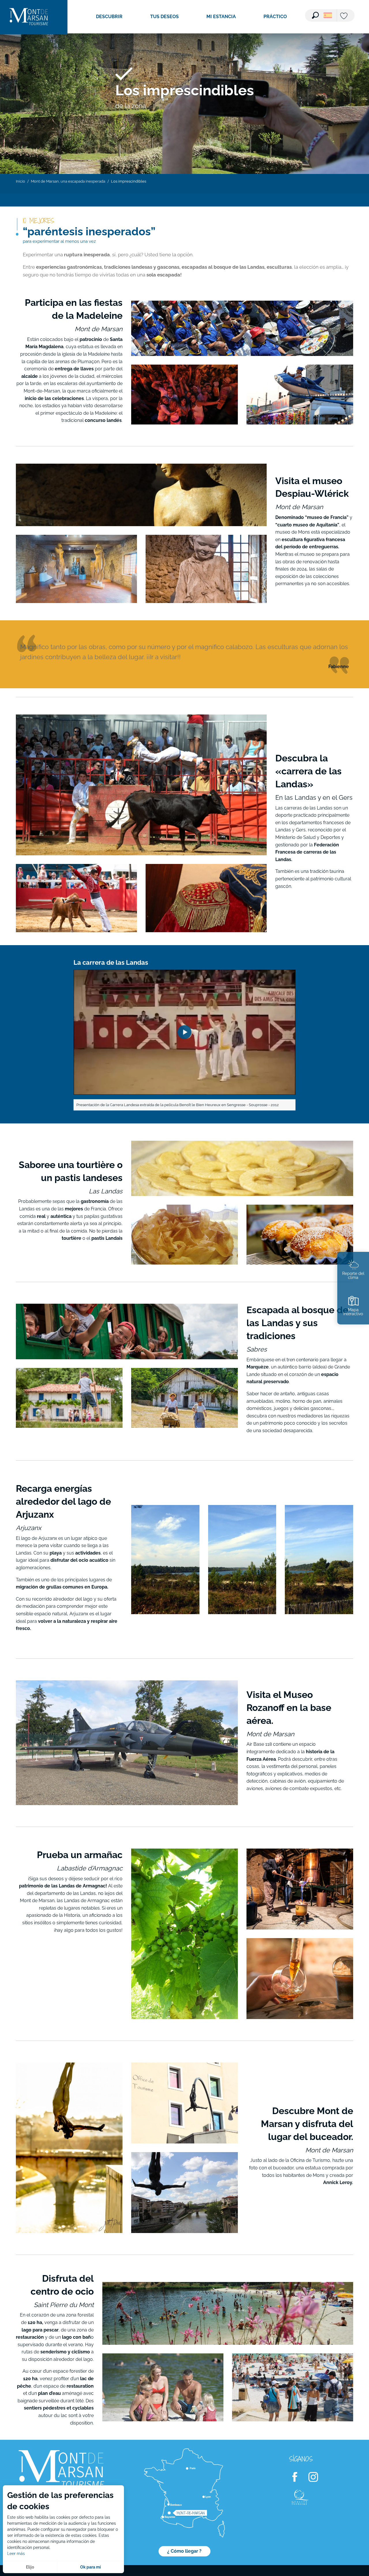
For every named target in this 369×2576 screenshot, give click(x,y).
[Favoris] (344, 16)
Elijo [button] (30, 2567)
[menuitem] (29, 17)
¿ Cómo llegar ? (184, 2551)
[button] (315, 15)
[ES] (328, 15)
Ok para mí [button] (91, 2567)
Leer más (16, 2554)
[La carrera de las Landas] (184, 1032)
